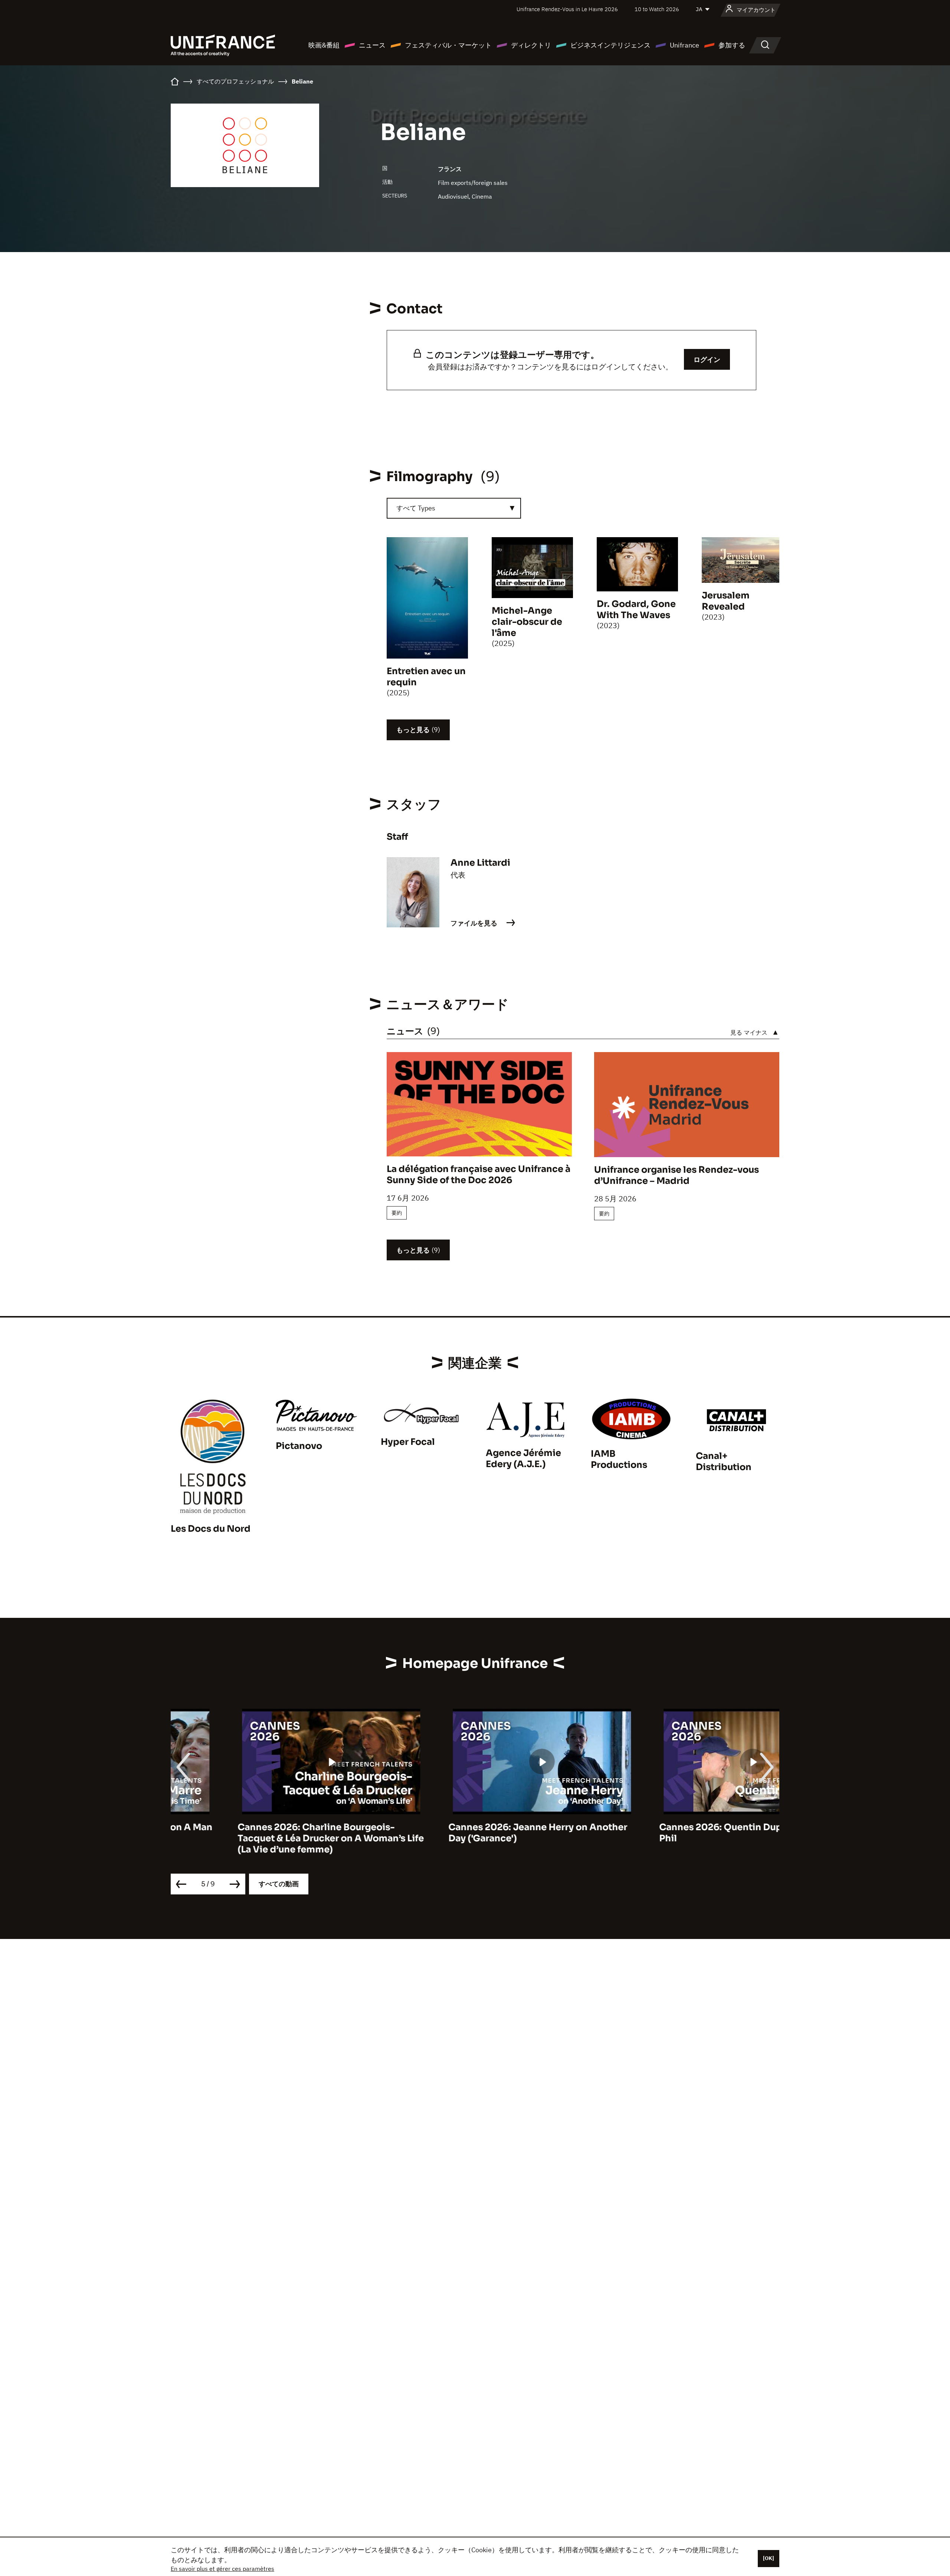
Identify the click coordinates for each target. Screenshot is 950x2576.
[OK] (769, 2558)
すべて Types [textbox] (416, 508)
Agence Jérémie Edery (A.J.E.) (523, 1459)
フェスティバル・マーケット (448, 45)
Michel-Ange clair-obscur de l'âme (527, 622)
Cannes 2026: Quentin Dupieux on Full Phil (679, 1833)
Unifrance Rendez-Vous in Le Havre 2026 (567, 9)
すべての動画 (279, 1884)
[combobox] (454, 508)
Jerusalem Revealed (726, 601)
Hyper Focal (408, 1442)
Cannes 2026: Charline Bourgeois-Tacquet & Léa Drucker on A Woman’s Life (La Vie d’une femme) (264, 1838)
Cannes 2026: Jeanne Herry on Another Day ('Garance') (471, 1833)
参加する (732, 45)
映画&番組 (324, 45)
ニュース (372, 45)
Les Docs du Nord (211, 1529)
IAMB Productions (619, 1459)
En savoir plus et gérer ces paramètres (222, 2569)
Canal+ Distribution (724, 1462)
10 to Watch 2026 (657, 9)
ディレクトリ (531, 45)
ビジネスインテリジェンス (610, 45)
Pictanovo (299, 1446)
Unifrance (684, 45)
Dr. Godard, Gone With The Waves (636, 610)
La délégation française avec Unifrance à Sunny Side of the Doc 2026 (479, 1175)
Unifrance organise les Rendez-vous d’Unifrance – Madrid (677, 1175)
